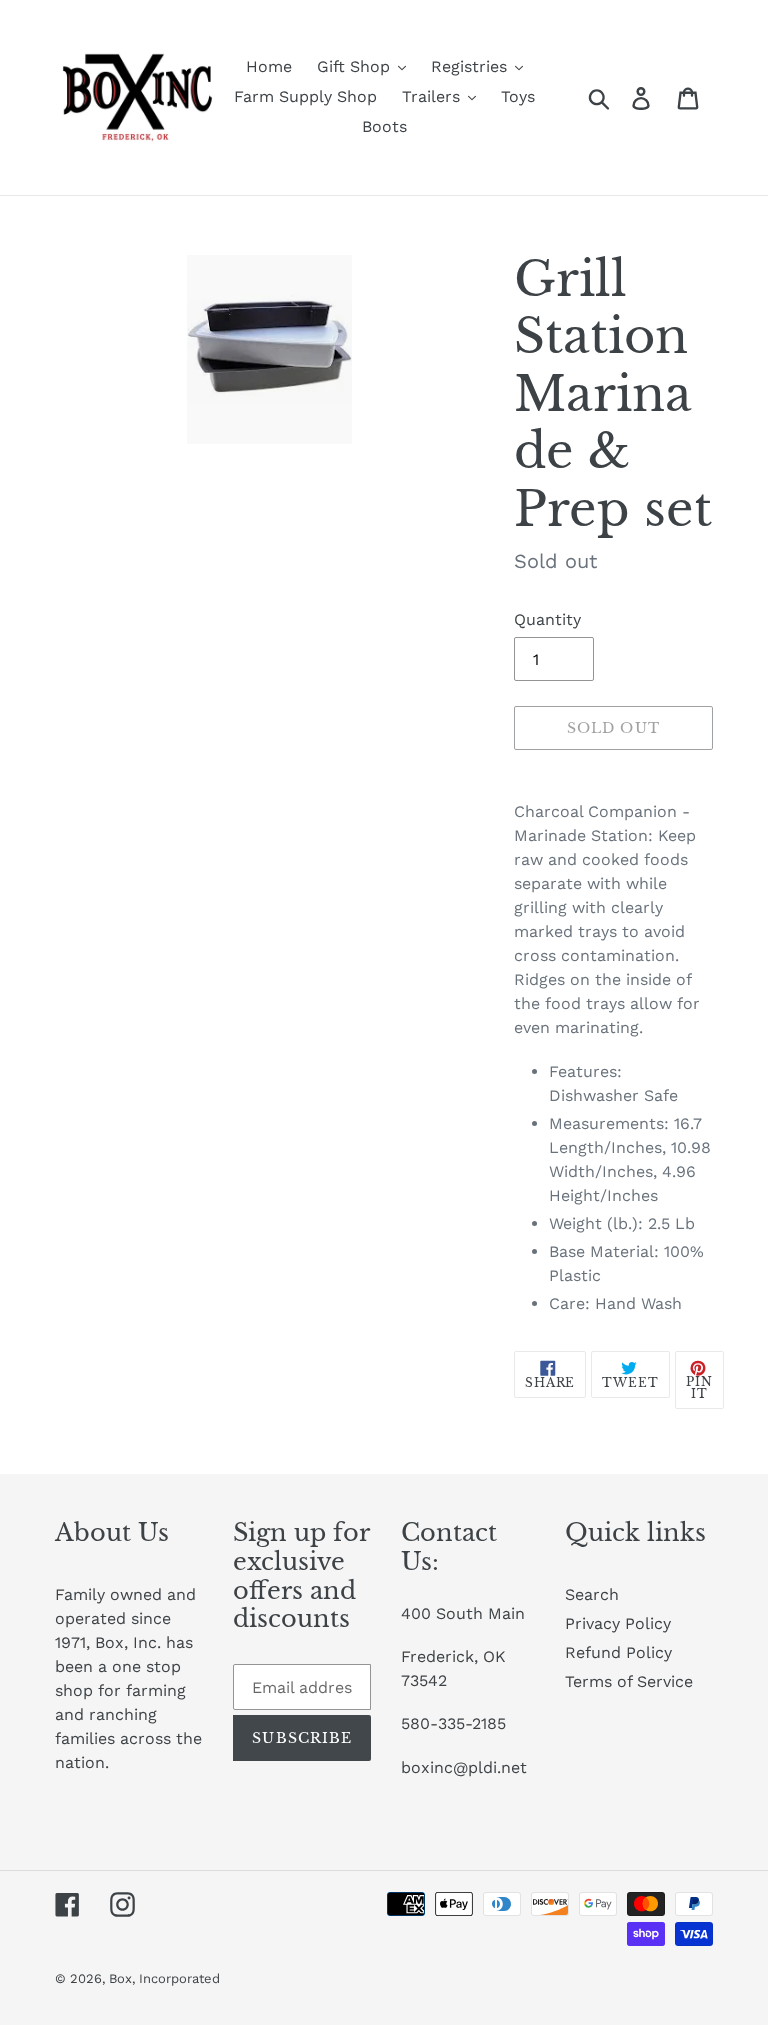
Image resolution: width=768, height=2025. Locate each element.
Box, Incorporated (164, 1978)
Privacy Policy (618, 1623)
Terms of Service (629, 1681)
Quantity (547, 619)
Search (592, 1594)
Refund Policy (618, 1652)
